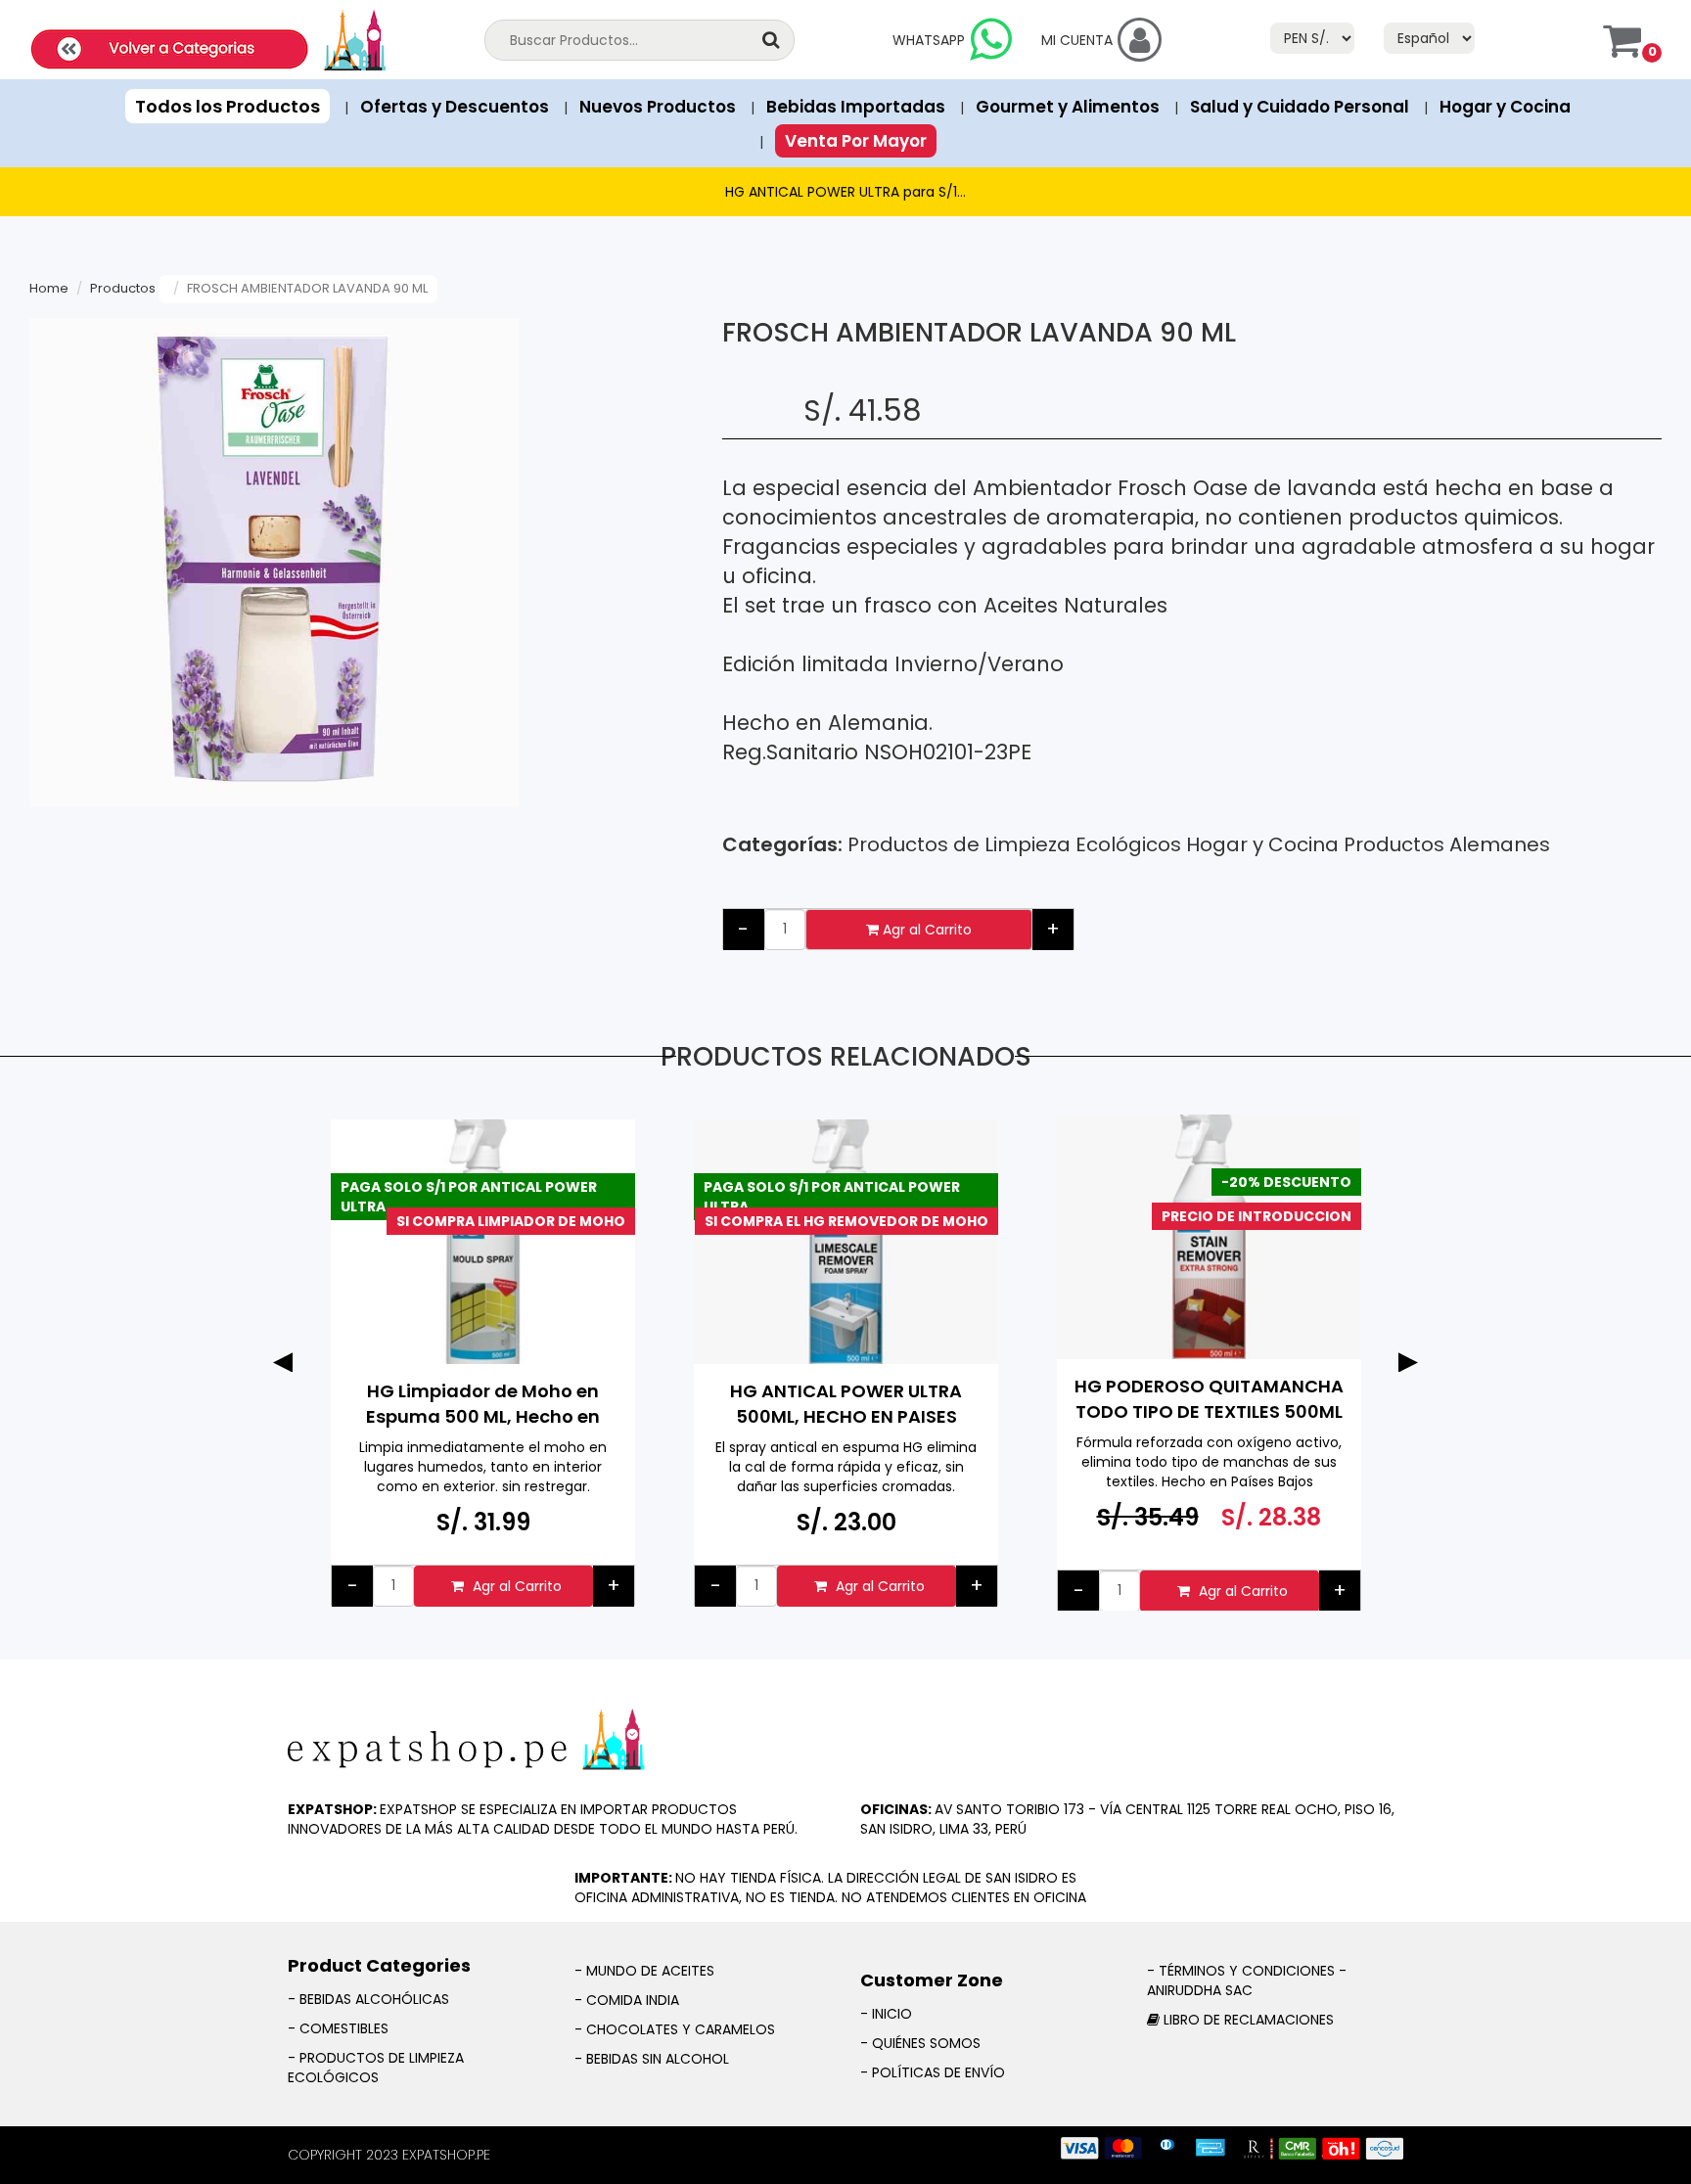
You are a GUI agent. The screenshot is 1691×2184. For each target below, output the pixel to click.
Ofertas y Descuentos (455, 107)
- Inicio (886, 2014)
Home (49, 288)
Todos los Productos (228, 106)
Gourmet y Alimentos (1068, 107)
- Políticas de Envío (933, 2072)
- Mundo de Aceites (644, 1971)
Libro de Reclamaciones (1249, 2020)
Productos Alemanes (1447, 844)
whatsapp (929, 40)
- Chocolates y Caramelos (675, 2029)
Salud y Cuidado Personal (1300, 107)
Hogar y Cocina (1505, 107)
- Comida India (627, 2000)
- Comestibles (338, 2028)
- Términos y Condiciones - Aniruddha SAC (1247, 1980)
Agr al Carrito (925, 930)
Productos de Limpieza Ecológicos (1014, 844)
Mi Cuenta (1077, 40)
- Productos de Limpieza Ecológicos (376, 2068)
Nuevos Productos (658, 107)
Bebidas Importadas (856, 107)
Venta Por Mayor (856, 141)
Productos (123, 288)
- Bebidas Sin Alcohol (652, 2059)
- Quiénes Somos (920, 2043)
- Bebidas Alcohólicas (368, 1999)
